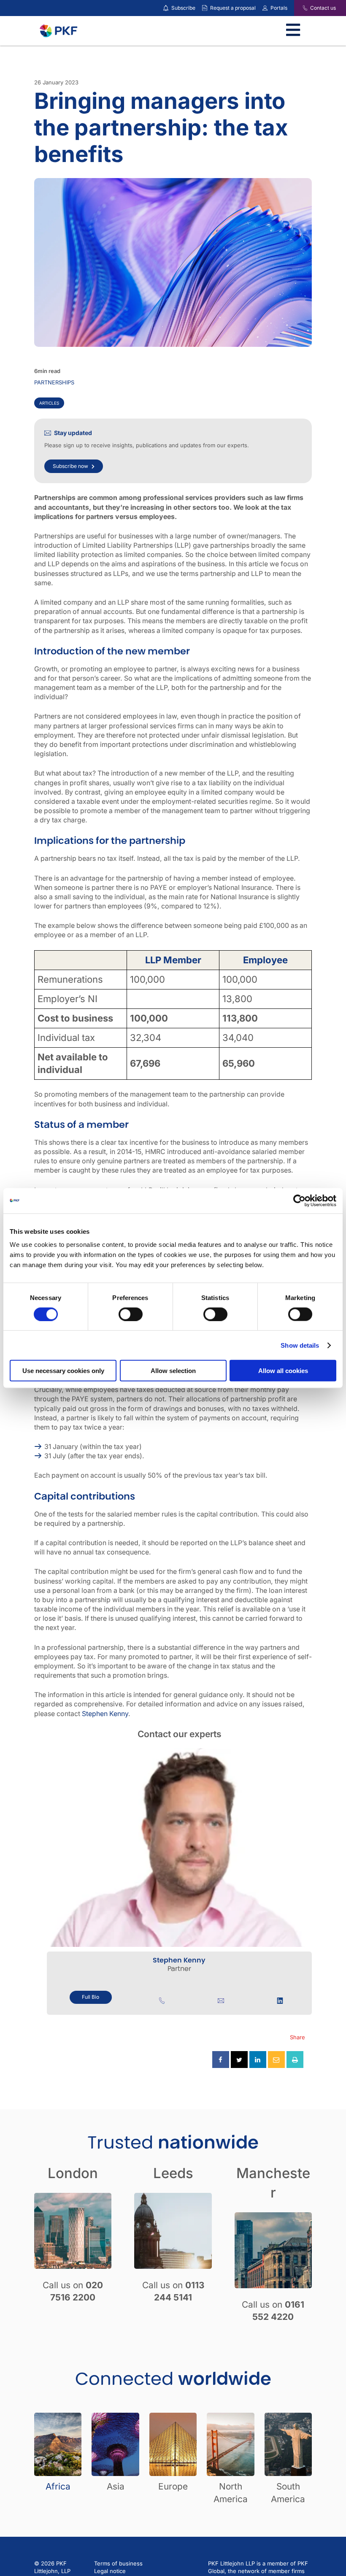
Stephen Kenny (105, 1714)
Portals (279, 8)
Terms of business (118, 2563)
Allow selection (173, 1371)
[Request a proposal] (205, 8)
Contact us (323, 8)
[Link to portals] (265, 8)
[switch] (131, 1314)
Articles (49, 403)
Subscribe (183, 8)
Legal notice (110, 2571)
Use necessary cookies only (63, 1371)
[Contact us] (300, 8)
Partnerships (54, 382)
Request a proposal (233, 8)
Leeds (173, 2173)
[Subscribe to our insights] (166, 8)
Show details (300, 1345)
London (73, 2173)
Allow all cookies (283, 1371)
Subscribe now (70, 466)
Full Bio (91, 1997)
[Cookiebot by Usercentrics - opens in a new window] (299, 1200)
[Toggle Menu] (293, 31)
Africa (58, 2486)
